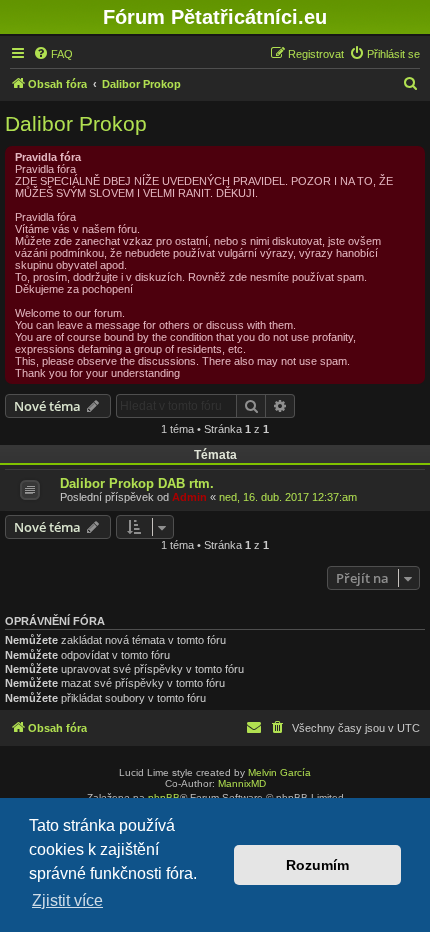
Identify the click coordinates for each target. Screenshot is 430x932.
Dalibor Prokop (76, 123)
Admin (189, 497)
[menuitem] (53, 54)
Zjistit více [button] (67, 900)
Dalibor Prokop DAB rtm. (137, 483)
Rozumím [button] (317, 865)
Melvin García (279, 772)
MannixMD (242, 783)
